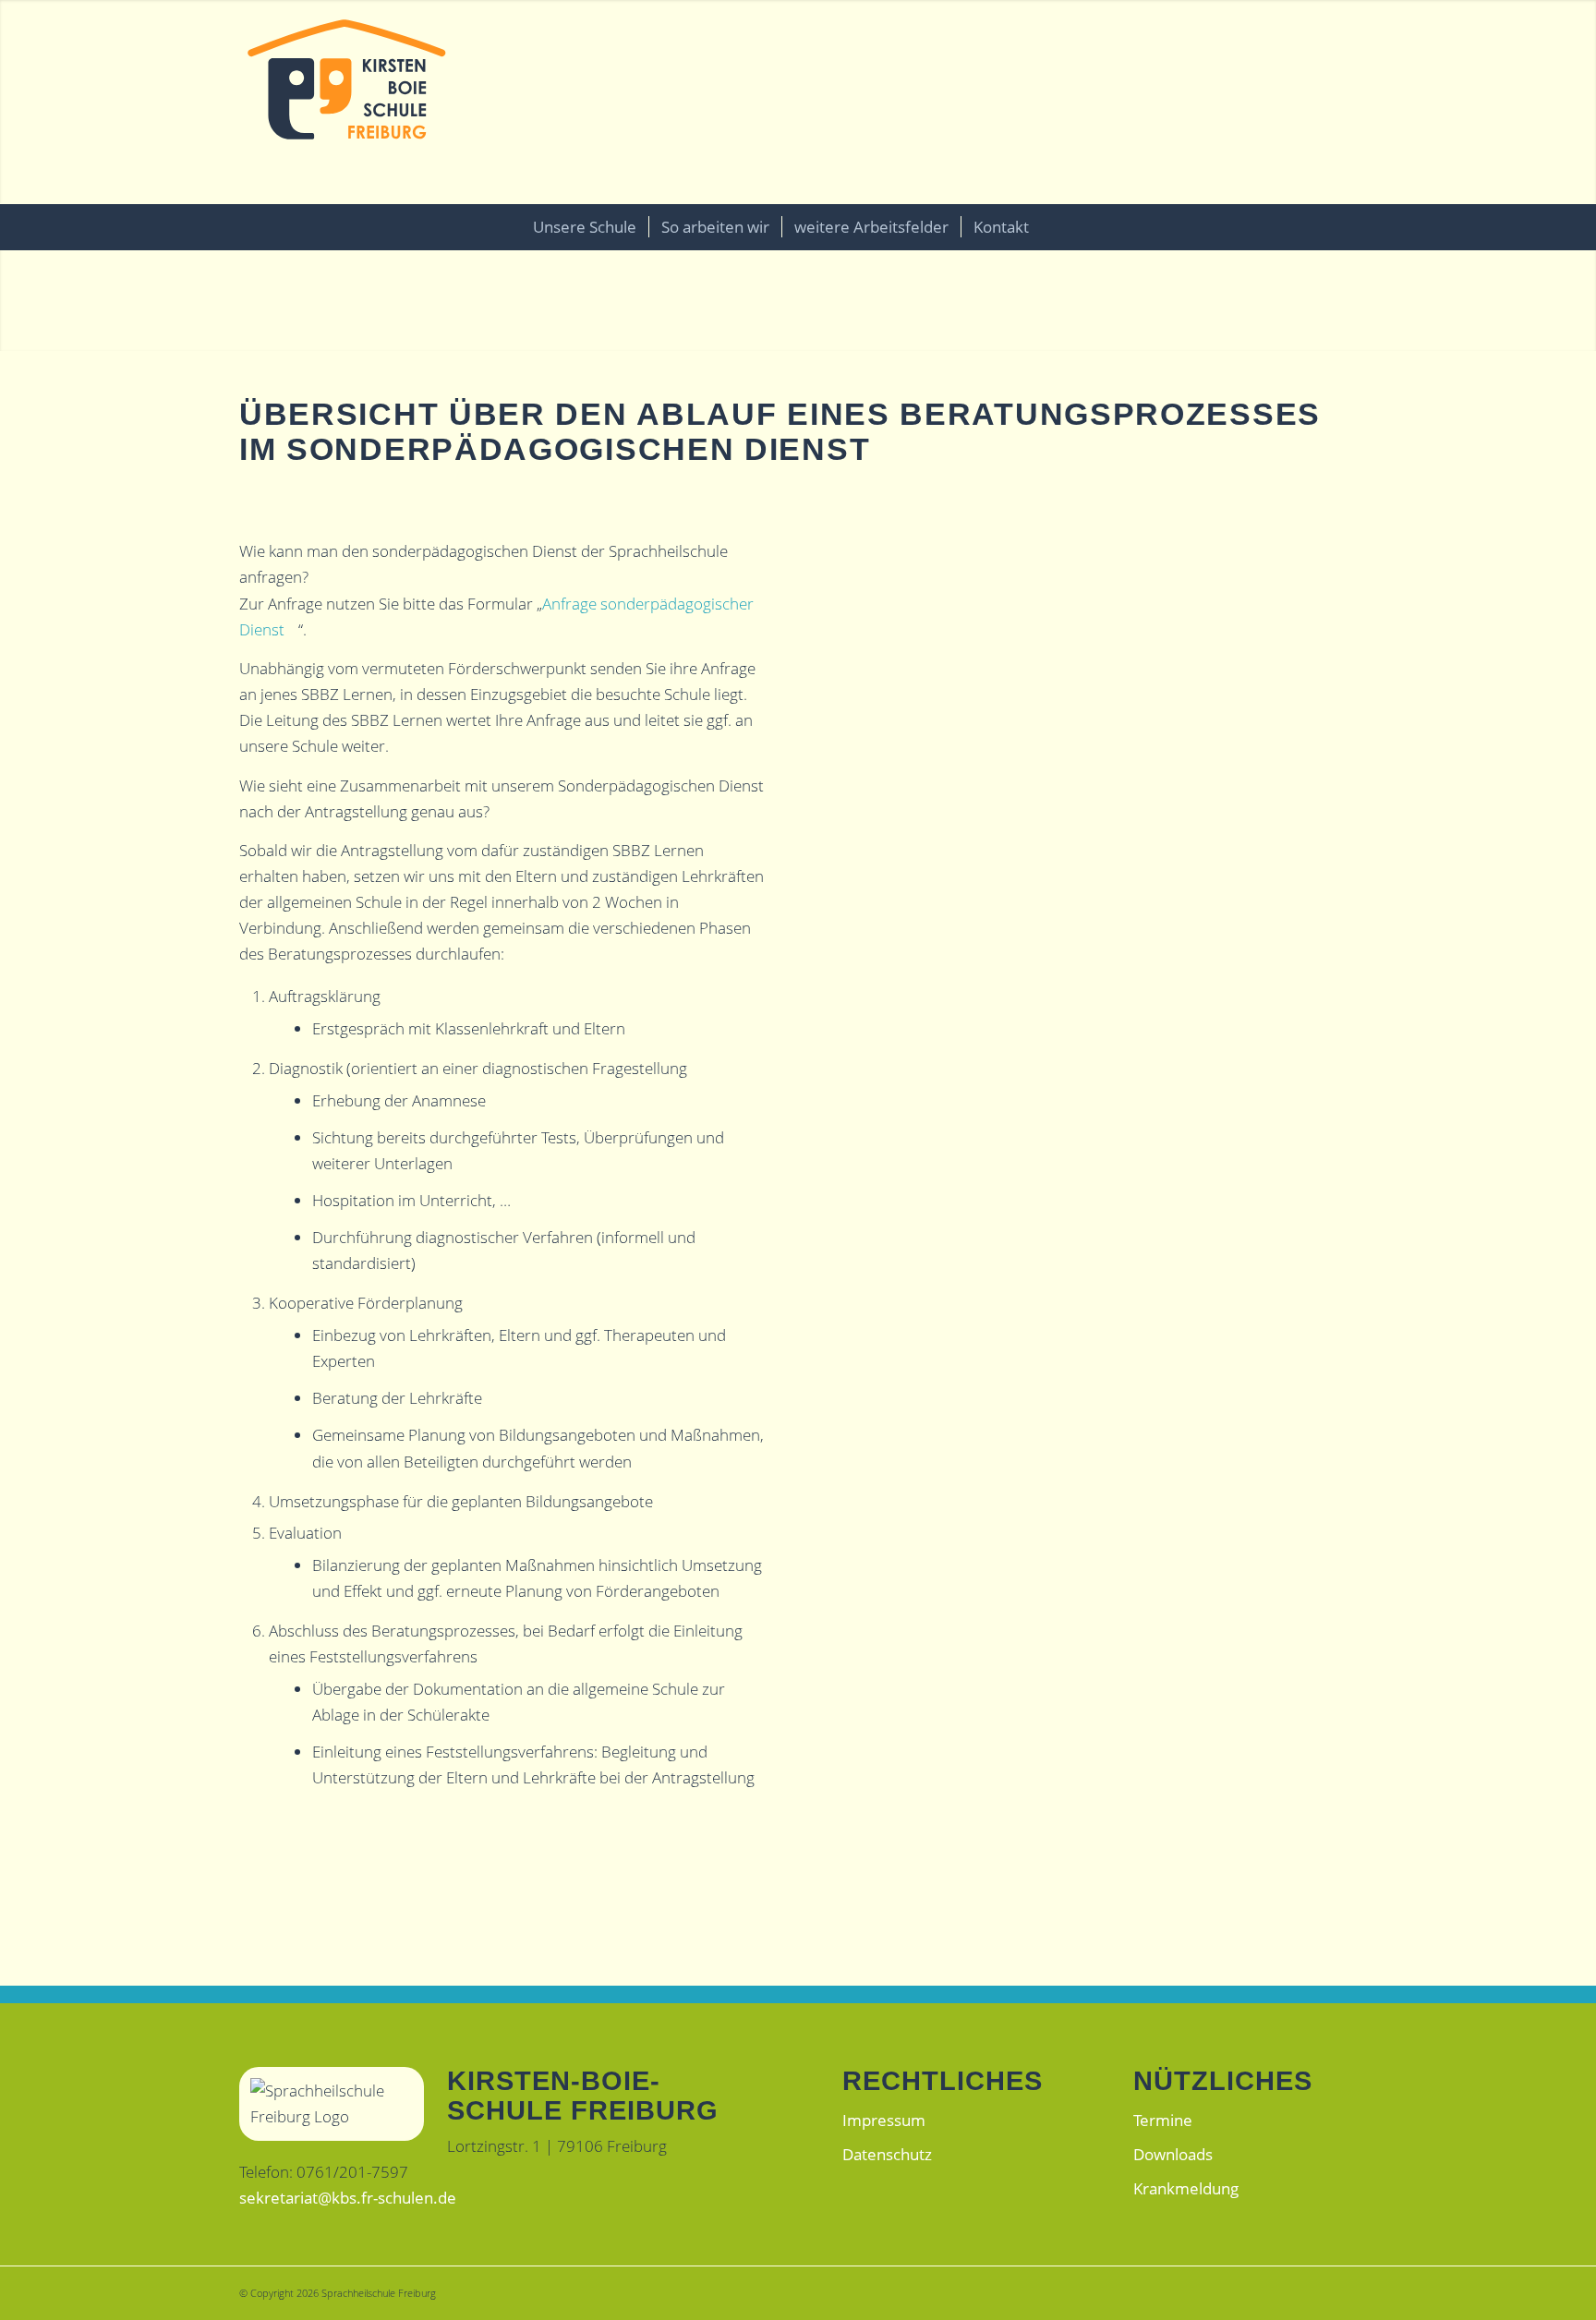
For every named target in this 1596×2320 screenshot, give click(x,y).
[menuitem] (585, 227)
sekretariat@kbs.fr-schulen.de (348, 2198)
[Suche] (1063, 227)
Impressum (884, 2120)
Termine (1163, 2120)
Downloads (1173, 2154)
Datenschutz (887, 2154)
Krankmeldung (1186, 2188)
